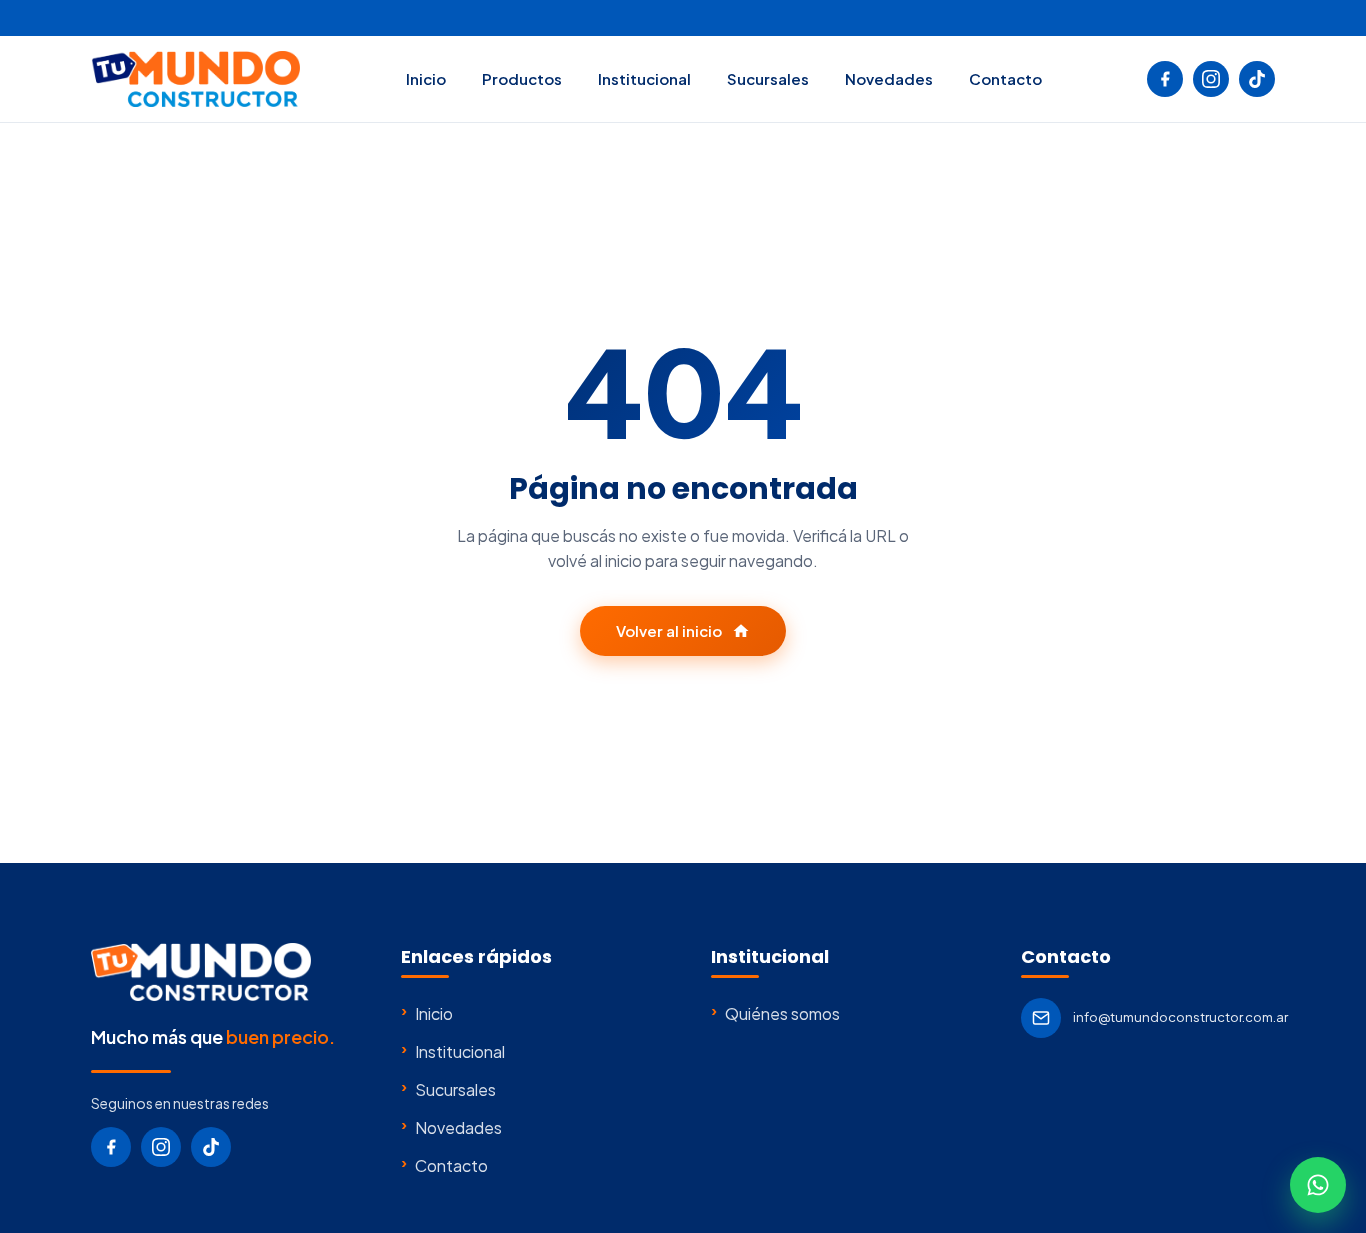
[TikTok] (1257, 79)
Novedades (889, 78)
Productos (522, 78)
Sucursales (768, 78)
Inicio (426, 78)
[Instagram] (1211, 79)
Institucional (644, 78)
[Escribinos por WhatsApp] (1318, 1185)
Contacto (1005, 78)
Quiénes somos (775, 1013)
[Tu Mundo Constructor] (195, 79)
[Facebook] (1165, 79)
